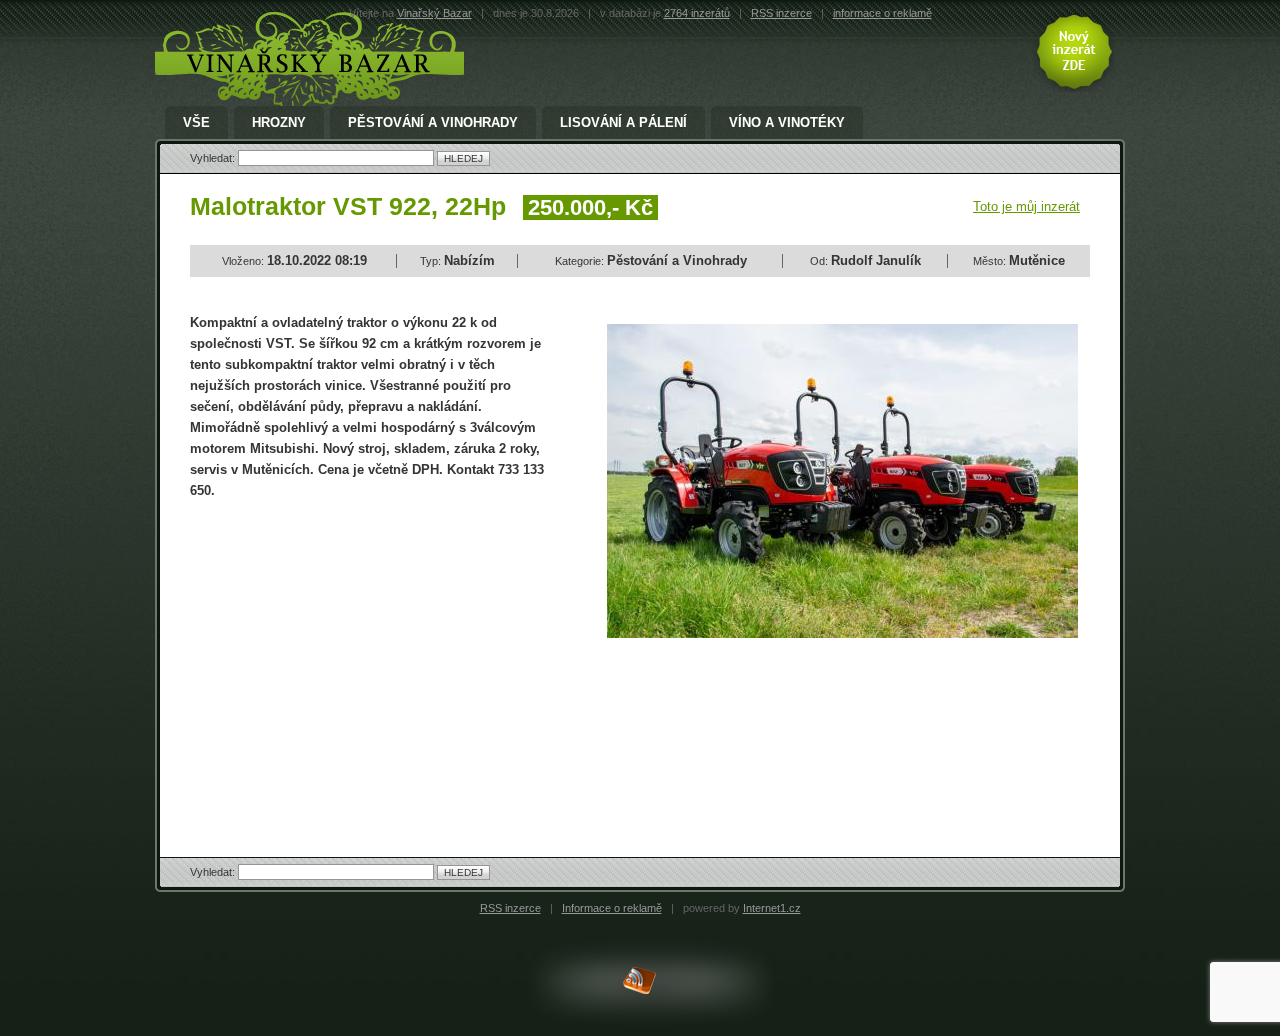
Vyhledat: (214, 158)
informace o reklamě (882, 13)
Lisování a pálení (623, 122)
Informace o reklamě (612, 908)
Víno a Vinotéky (787, 122)
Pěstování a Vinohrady (433, 122)
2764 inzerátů (697, 13)
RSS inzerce (781, 13)
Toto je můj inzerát (1026, 206)
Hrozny (279, 122)
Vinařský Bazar (434, 13)
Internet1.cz (772, 908)
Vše (196, 122)
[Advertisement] (358, 661)
